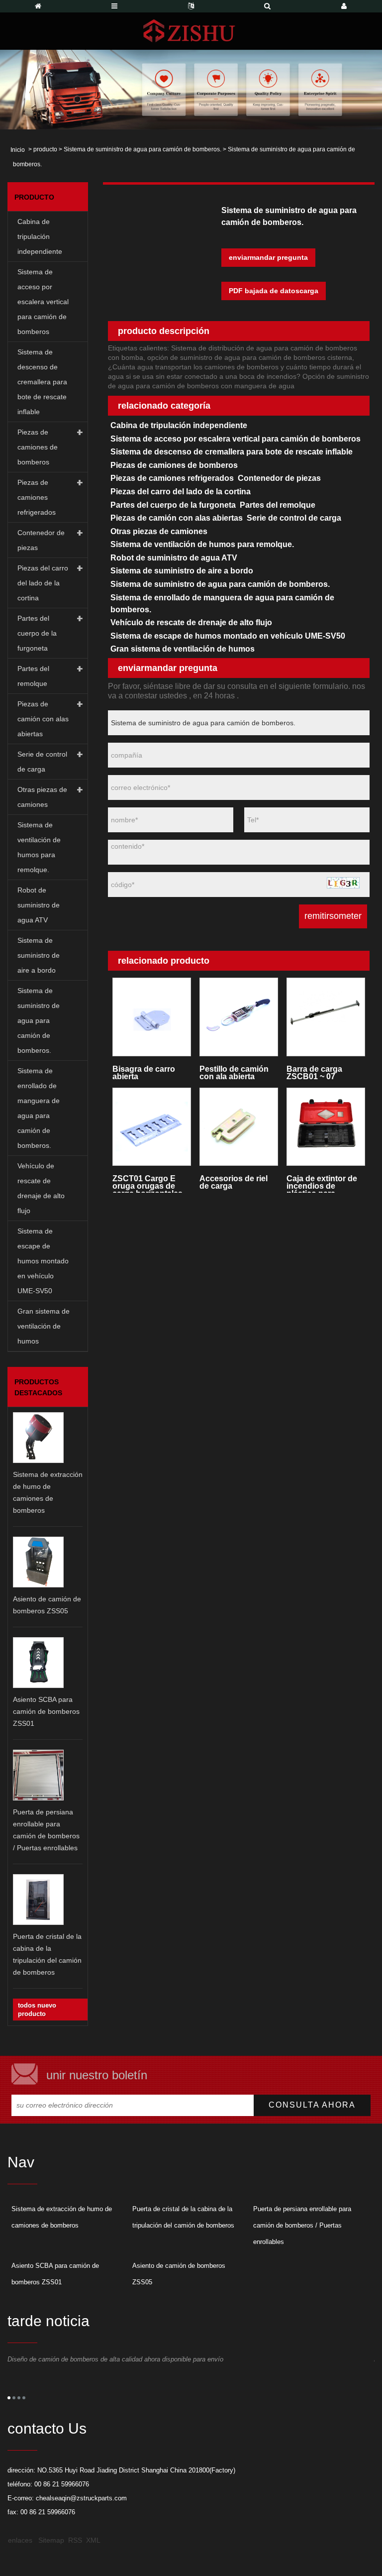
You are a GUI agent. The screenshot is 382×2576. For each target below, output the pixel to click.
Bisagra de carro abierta (144, 1073)
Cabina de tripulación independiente (40, 236)
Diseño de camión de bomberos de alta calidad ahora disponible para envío (115, 2359)
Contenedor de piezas (41, 540)
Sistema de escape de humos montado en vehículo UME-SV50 (43, 1261)
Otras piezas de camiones (42, 797)
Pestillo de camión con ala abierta (234, 1073)
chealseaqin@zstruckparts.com (81, 2498)
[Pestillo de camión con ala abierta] (239, 1017)
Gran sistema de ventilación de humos (44, 1326)
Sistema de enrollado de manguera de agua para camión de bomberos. (39, 1108)
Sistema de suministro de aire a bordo (39, 955)
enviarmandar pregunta (268, 257)
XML (93, 2540)
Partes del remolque (33, 676)
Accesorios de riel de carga (234, 1182)
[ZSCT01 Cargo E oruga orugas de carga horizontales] (151, 1127)
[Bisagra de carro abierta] (151, 1017)
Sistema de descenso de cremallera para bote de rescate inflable (42, 382)
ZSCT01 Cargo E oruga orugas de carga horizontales (147, 1183)
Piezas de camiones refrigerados (37, 497)
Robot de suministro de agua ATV (39, 905)
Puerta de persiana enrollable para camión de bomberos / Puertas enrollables (302, 2225)
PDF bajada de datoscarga (274, 291)
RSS (75, 2540)
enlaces (20, 2540)
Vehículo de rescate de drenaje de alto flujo (41, 1188)
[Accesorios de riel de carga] (239, 1127)
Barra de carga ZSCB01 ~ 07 (314, 1073)
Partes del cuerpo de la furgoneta (37, 633)
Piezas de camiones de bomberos (38, 447)
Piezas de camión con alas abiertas (43, 719)
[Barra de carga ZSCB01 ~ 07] (326, 1017)
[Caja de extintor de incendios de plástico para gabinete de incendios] (326, 1127)
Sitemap (51, 2540)
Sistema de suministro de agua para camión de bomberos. (143, 149)
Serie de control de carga (42, 762)
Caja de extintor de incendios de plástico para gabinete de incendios (322, 1183)
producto (45, 149)
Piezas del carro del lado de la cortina (43, 583)
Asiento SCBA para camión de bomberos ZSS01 (46, 1711)
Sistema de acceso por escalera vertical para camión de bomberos (43, 302)
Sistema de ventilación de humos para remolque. (39, 847)
